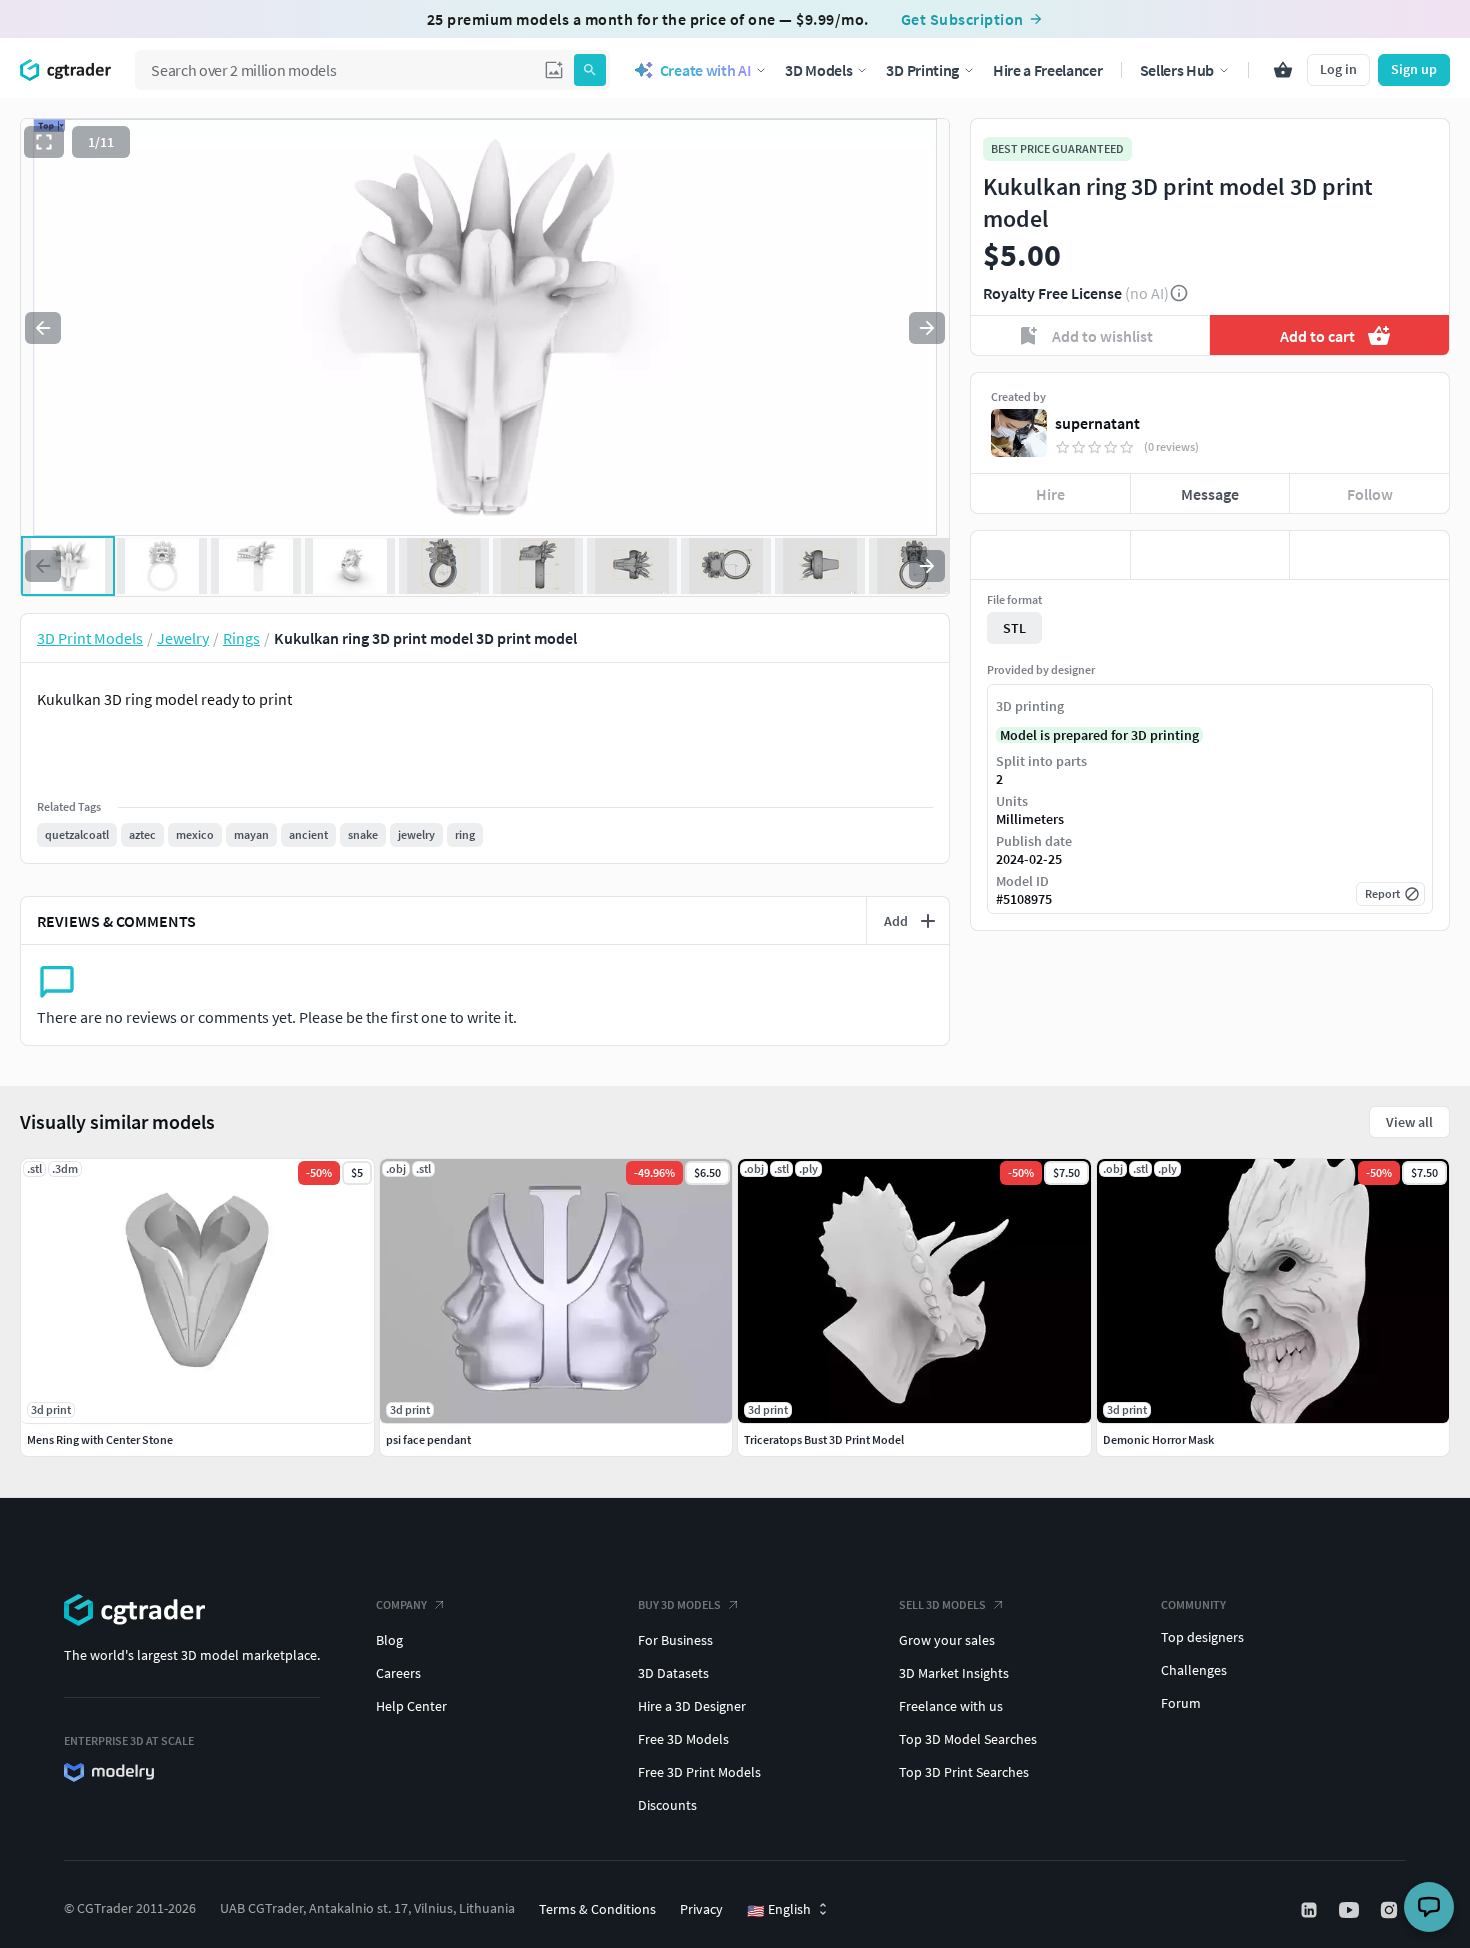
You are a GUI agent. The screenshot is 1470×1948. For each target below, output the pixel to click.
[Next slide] (927, 328)
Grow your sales (947, 1640)
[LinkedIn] (1311, 1910)
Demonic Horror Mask (1158, 1439)
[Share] (1369, 555)
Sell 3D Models (942, 1604)
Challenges (1194, 1670)
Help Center (411, 1706)
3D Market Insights (954, 1673)
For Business (675, 1640)
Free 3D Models (683, 1739)
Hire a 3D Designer (692, 1706)
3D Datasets (673, 1673)
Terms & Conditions (597, 1909)
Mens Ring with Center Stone (100, 1439)
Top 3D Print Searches (964, 1772)
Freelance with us (951, 1706)
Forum (1181, 1703)
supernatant (1097, 423)
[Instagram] (1391, 1910)
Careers (398, 1673)
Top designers (1202, 1637)
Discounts (667, 1805)
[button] (554, 70)
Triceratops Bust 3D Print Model (824, 1439)
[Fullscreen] (44, 142)
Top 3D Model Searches (968, 1739)
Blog (389, 1640)
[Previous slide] (43, 328)
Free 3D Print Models (699, 1772)
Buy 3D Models (679, 1604)
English (779, 1910)
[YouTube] (1351, 1910)
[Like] (1050, 555)
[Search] (590, 70)
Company (401, 1604)
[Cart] (1283, 70)
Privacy (701, 1909)
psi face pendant (428, 1439)
